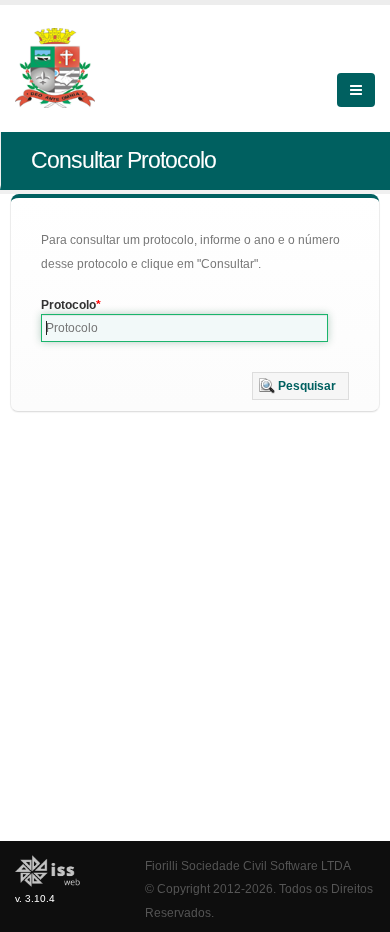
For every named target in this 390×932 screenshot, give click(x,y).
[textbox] (184, 328)
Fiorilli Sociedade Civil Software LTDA (248, 865)
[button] (300, 386)
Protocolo (68, 305)
